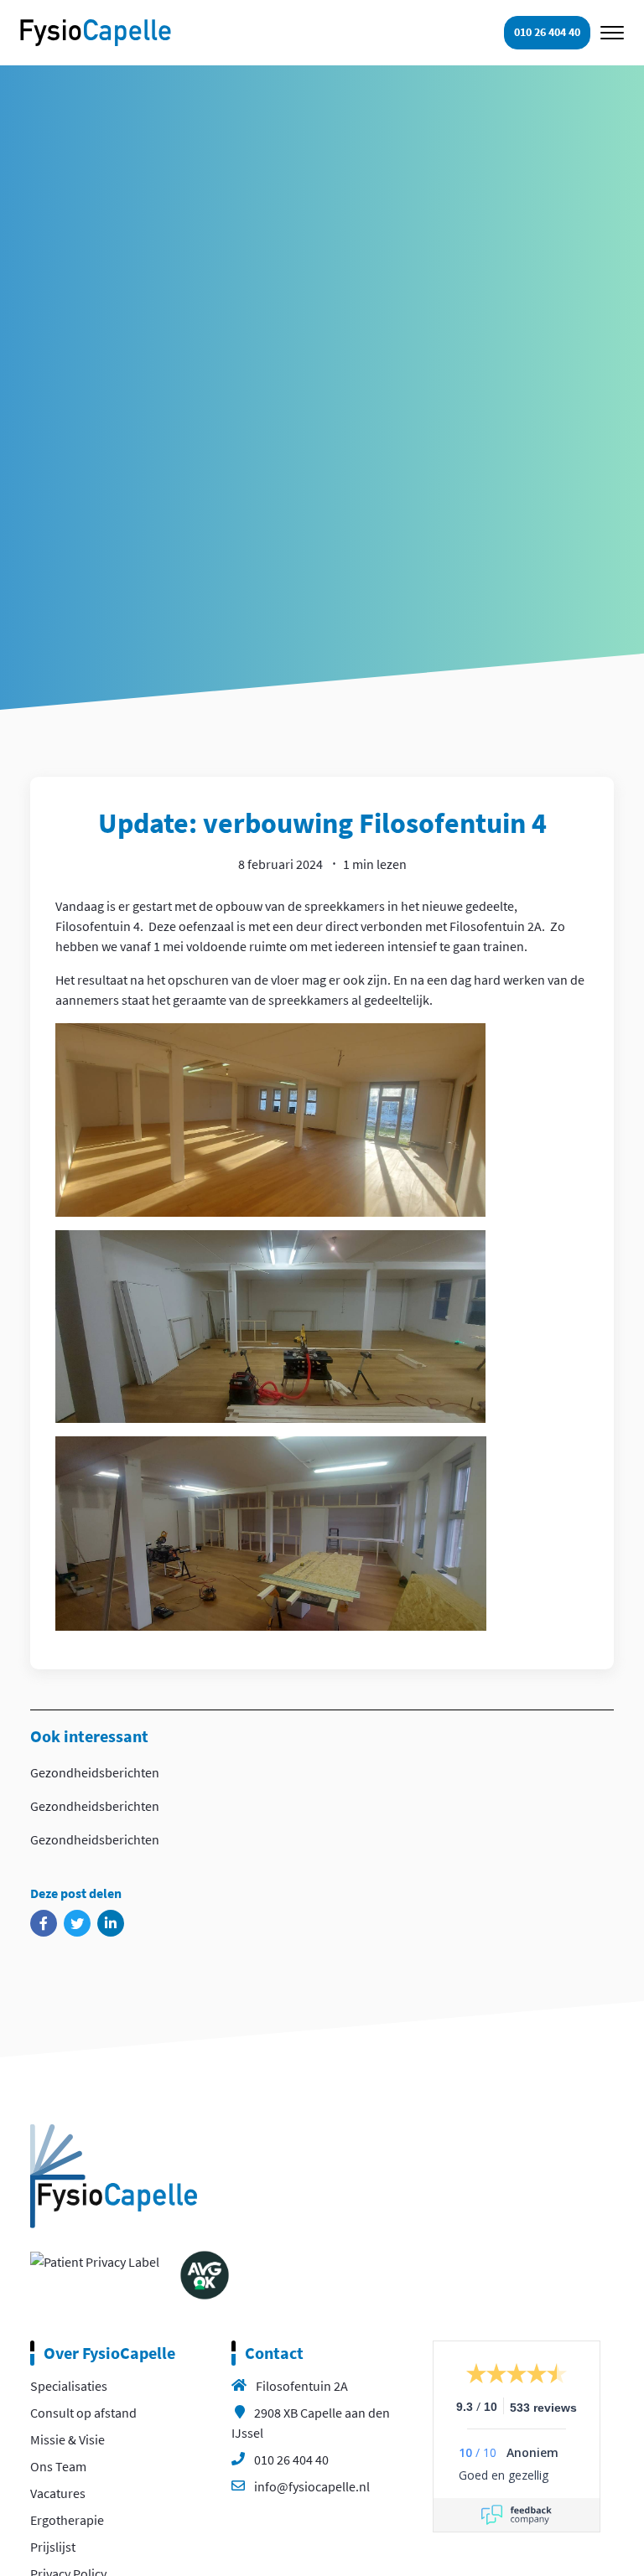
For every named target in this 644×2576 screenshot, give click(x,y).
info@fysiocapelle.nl (312, 2486)
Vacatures (58, 2493)
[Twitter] (77, 1923)
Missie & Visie (68, 2439)
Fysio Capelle (96, 33)
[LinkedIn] (111, 1923)
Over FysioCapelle (109, 2353)
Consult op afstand (83, 2413)
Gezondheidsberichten (95, 1772)
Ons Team (58, 2466)
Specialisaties (69, 2386)
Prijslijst (53, 2547)
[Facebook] (44, 1923)
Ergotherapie (67, 2520)
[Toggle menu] (612, 33)
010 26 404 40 (291, 2460)
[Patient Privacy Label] (95, 2260)
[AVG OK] (205, 2273)
